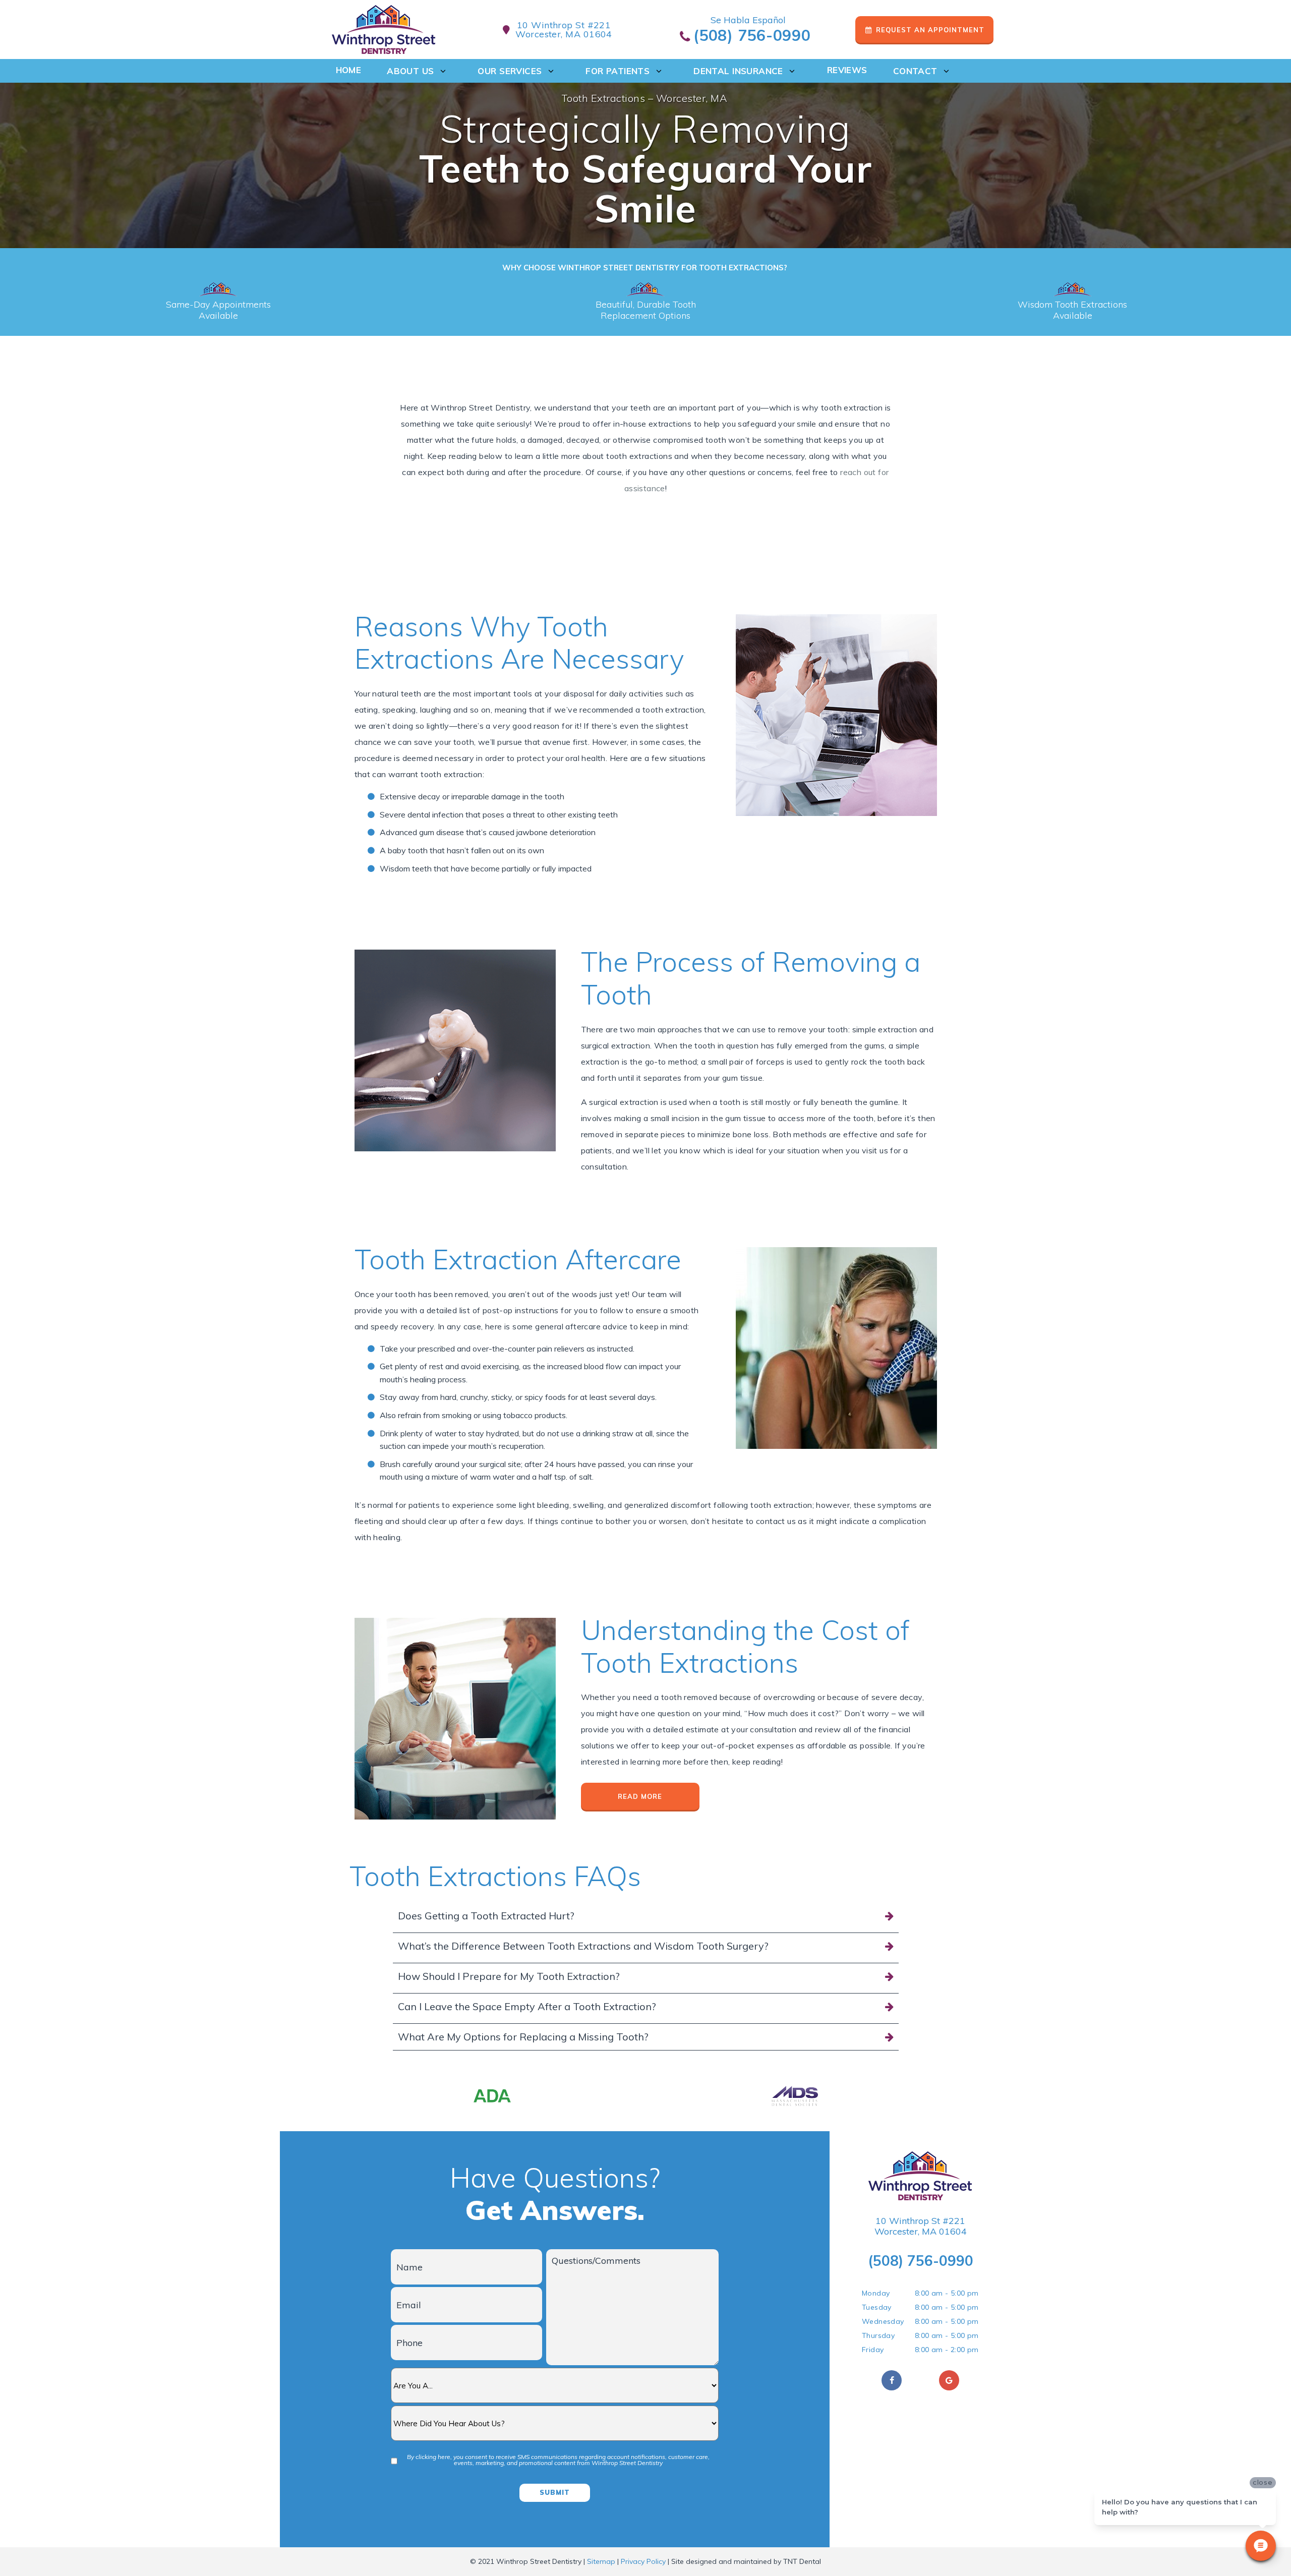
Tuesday (877, 2307)
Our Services (510, 71)
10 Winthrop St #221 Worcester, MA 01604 (921, 2226)
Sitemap (601, 2561)
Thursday (878, 2335)
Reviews (847, 70)
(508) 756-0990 (750, 36)
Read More (640, 1796)
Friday (873, 2350)
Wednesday (883, 2321)
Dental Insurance (738, 71)
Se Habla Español (748, 20)
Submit (555, 2492)
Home (349, 70)
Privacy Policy (643, 2561)
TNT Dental (802, 2561)
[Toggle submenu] (443, 71)
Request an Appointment (929, 30)
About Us (410, 71)
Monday (876, 2293)
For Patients (618, 71)
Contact (915, 71)
